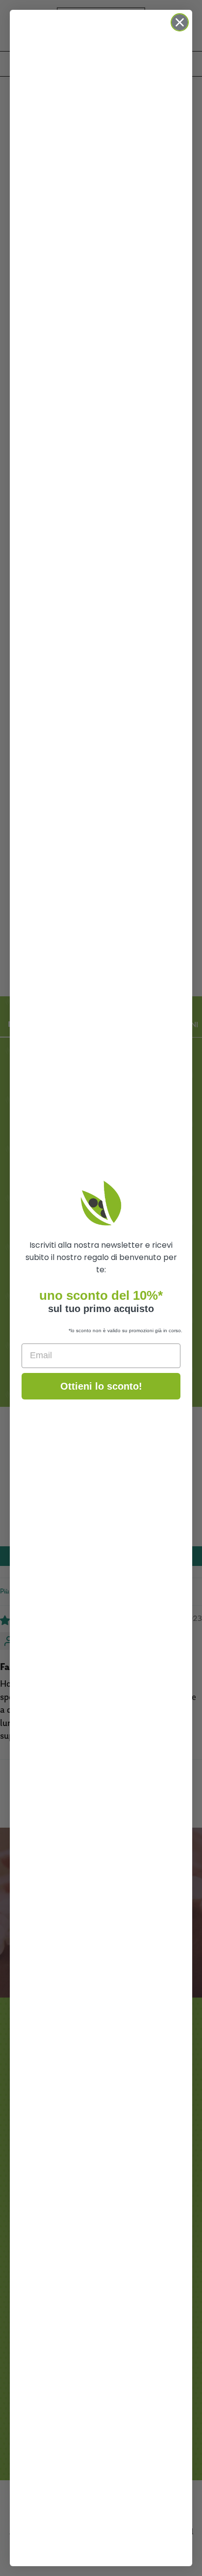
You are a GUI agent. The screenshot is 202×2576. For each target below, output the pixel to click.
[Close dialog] (180, 22)
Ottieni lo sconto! (101, 1386)
